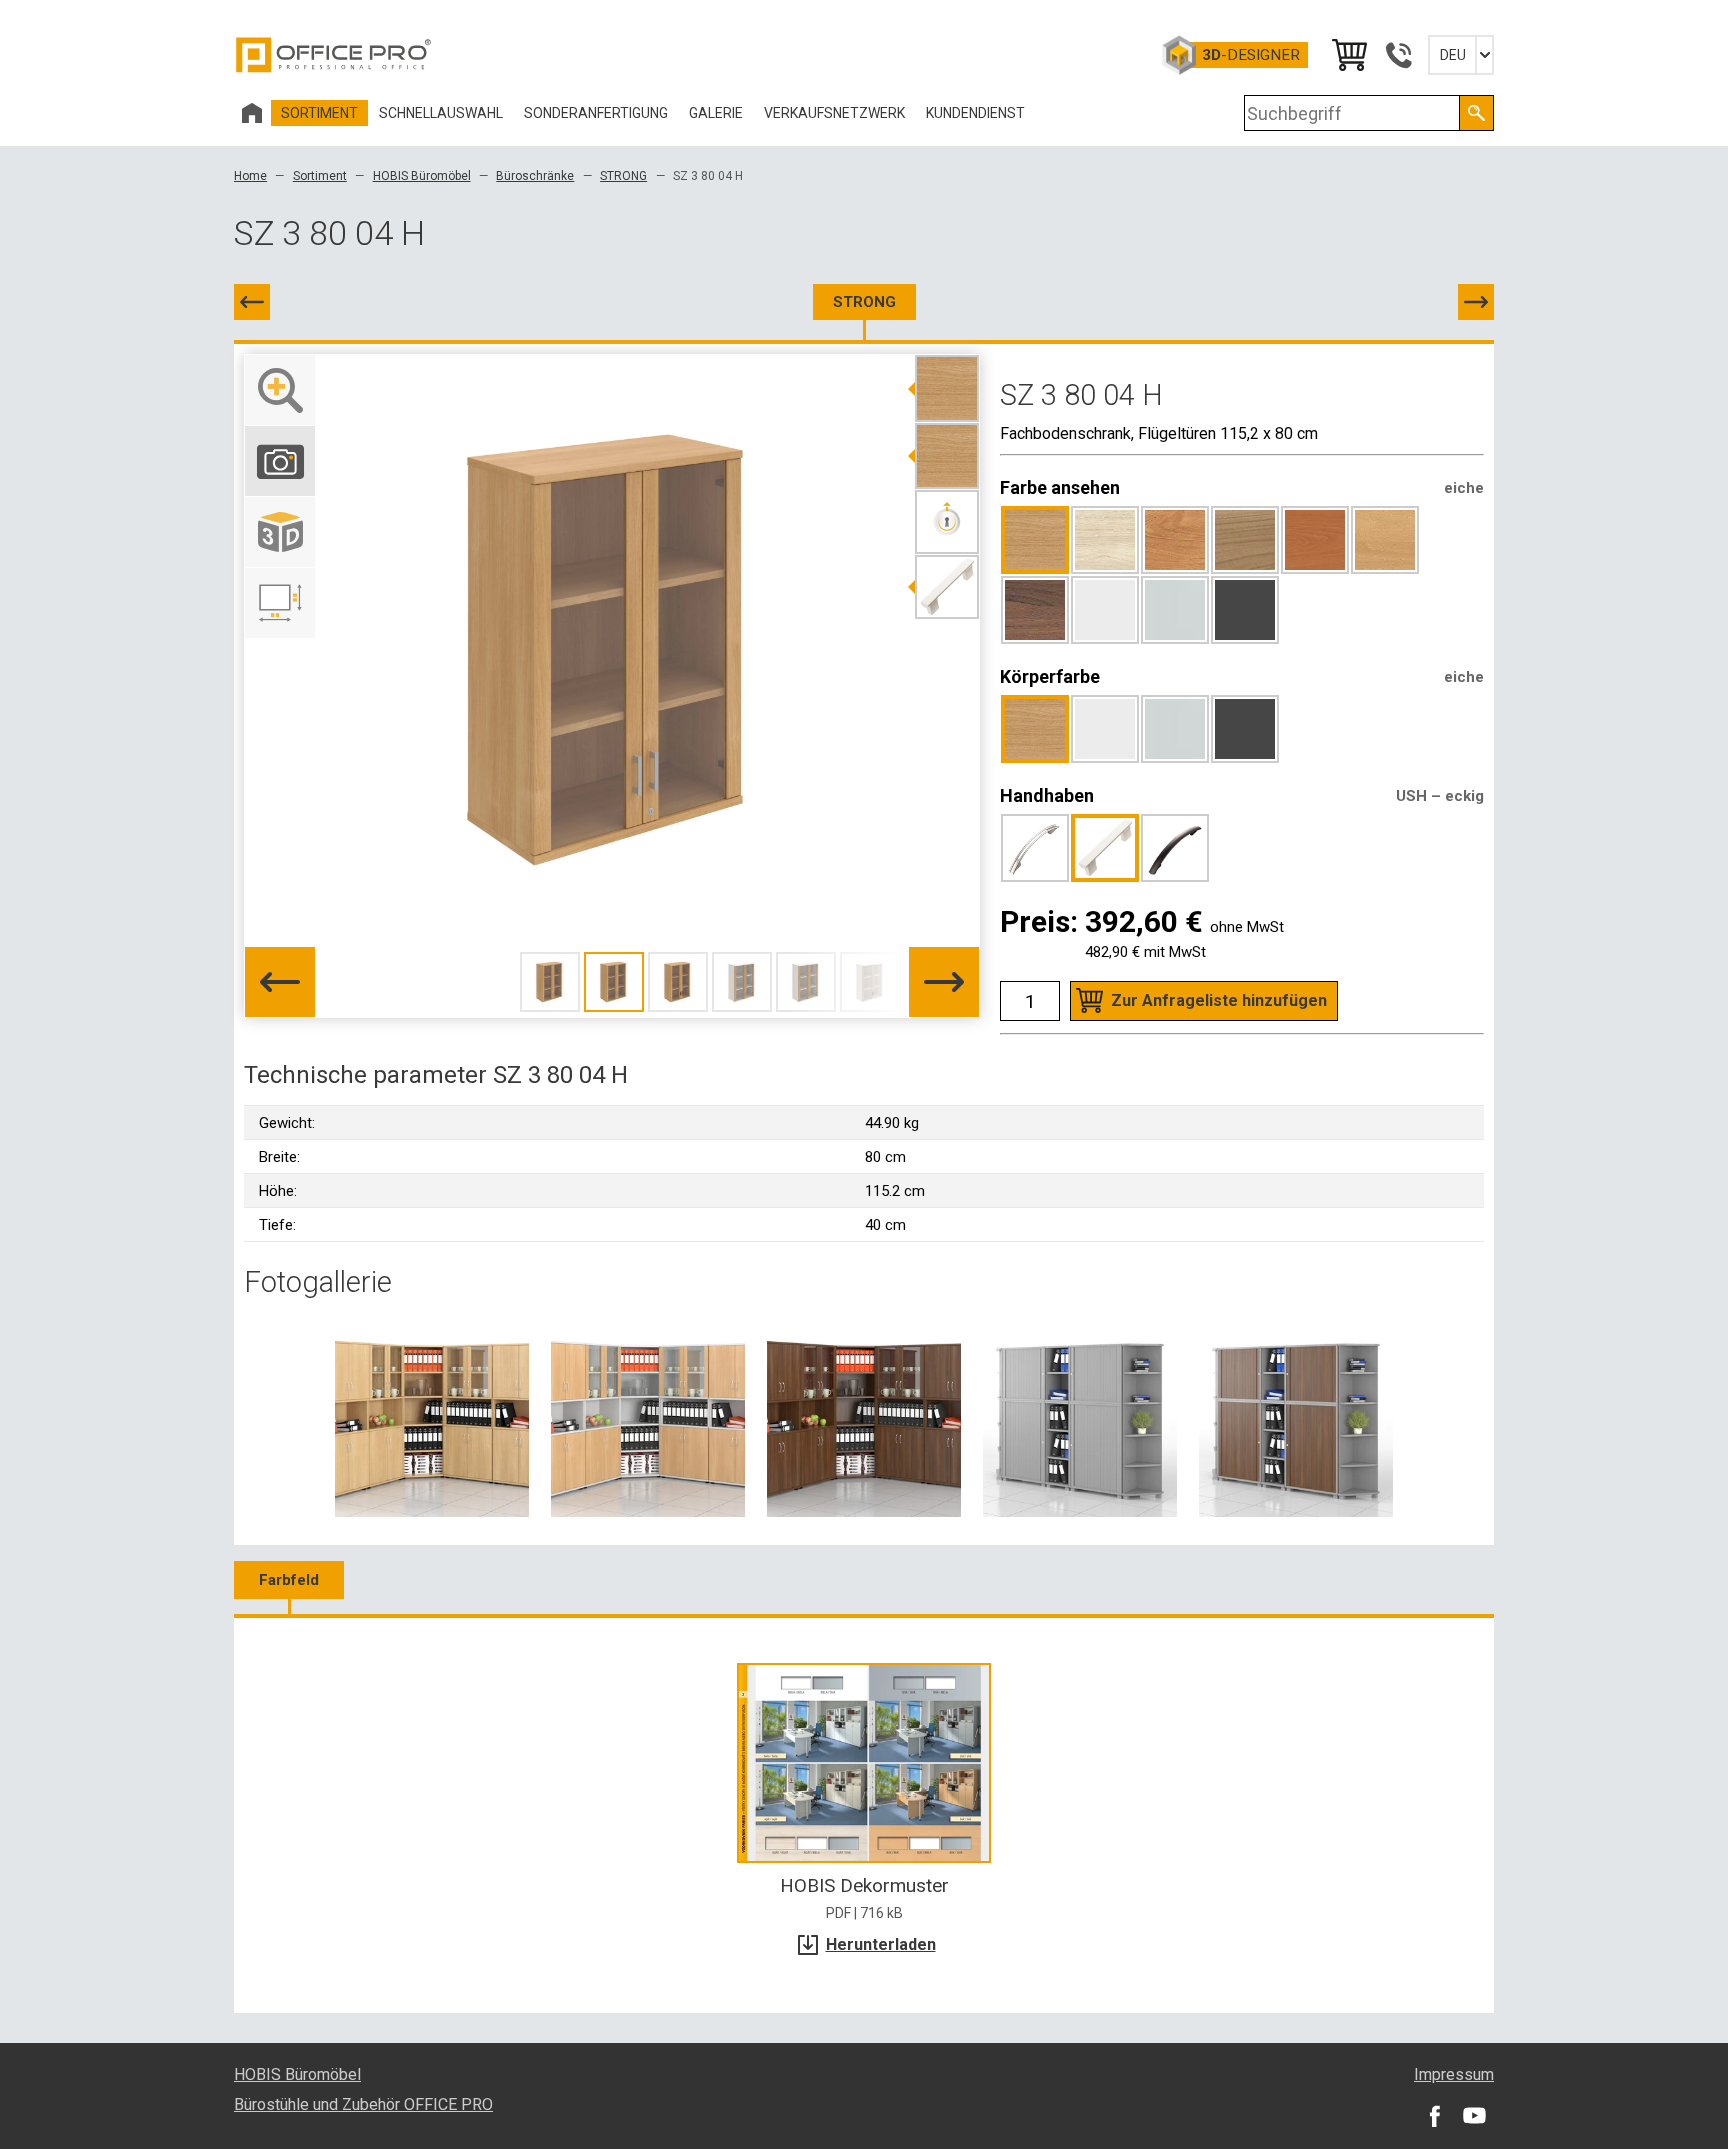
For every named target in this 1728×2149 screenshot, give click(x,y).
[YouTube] (1474, 2115)
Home (250, 176)
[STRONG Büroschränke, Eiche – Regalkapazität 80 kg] (432, 1419)
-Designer (1251, 55)
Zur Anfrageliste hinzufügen (1219, 1000)
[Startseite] (252, 113)
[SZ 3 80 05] (1476, 302)
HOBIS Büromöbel (422, 176)
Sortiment (320, 176)
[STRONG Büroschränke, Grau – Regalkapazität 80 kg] (1080, 1419)
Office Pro (334, 55)
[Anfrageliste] (1348, 55)
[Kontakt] (1398, 55)
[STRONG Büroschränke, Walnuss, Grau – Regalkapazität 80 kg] (1296, 1419)
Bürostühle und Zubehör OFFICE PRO (363, 2104)
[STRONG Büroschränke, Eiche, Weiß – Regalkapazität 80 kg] (648, 1419)
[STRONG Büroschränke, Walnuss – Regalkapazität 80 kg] (864, 1419)
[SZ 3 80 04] (252, 302)
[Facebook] (1434, 2115)
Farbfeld (289, 1580)
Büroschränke (535, 176)
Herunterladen (881, 1944)
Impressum (1454, 2074)
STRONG (623, 176)
